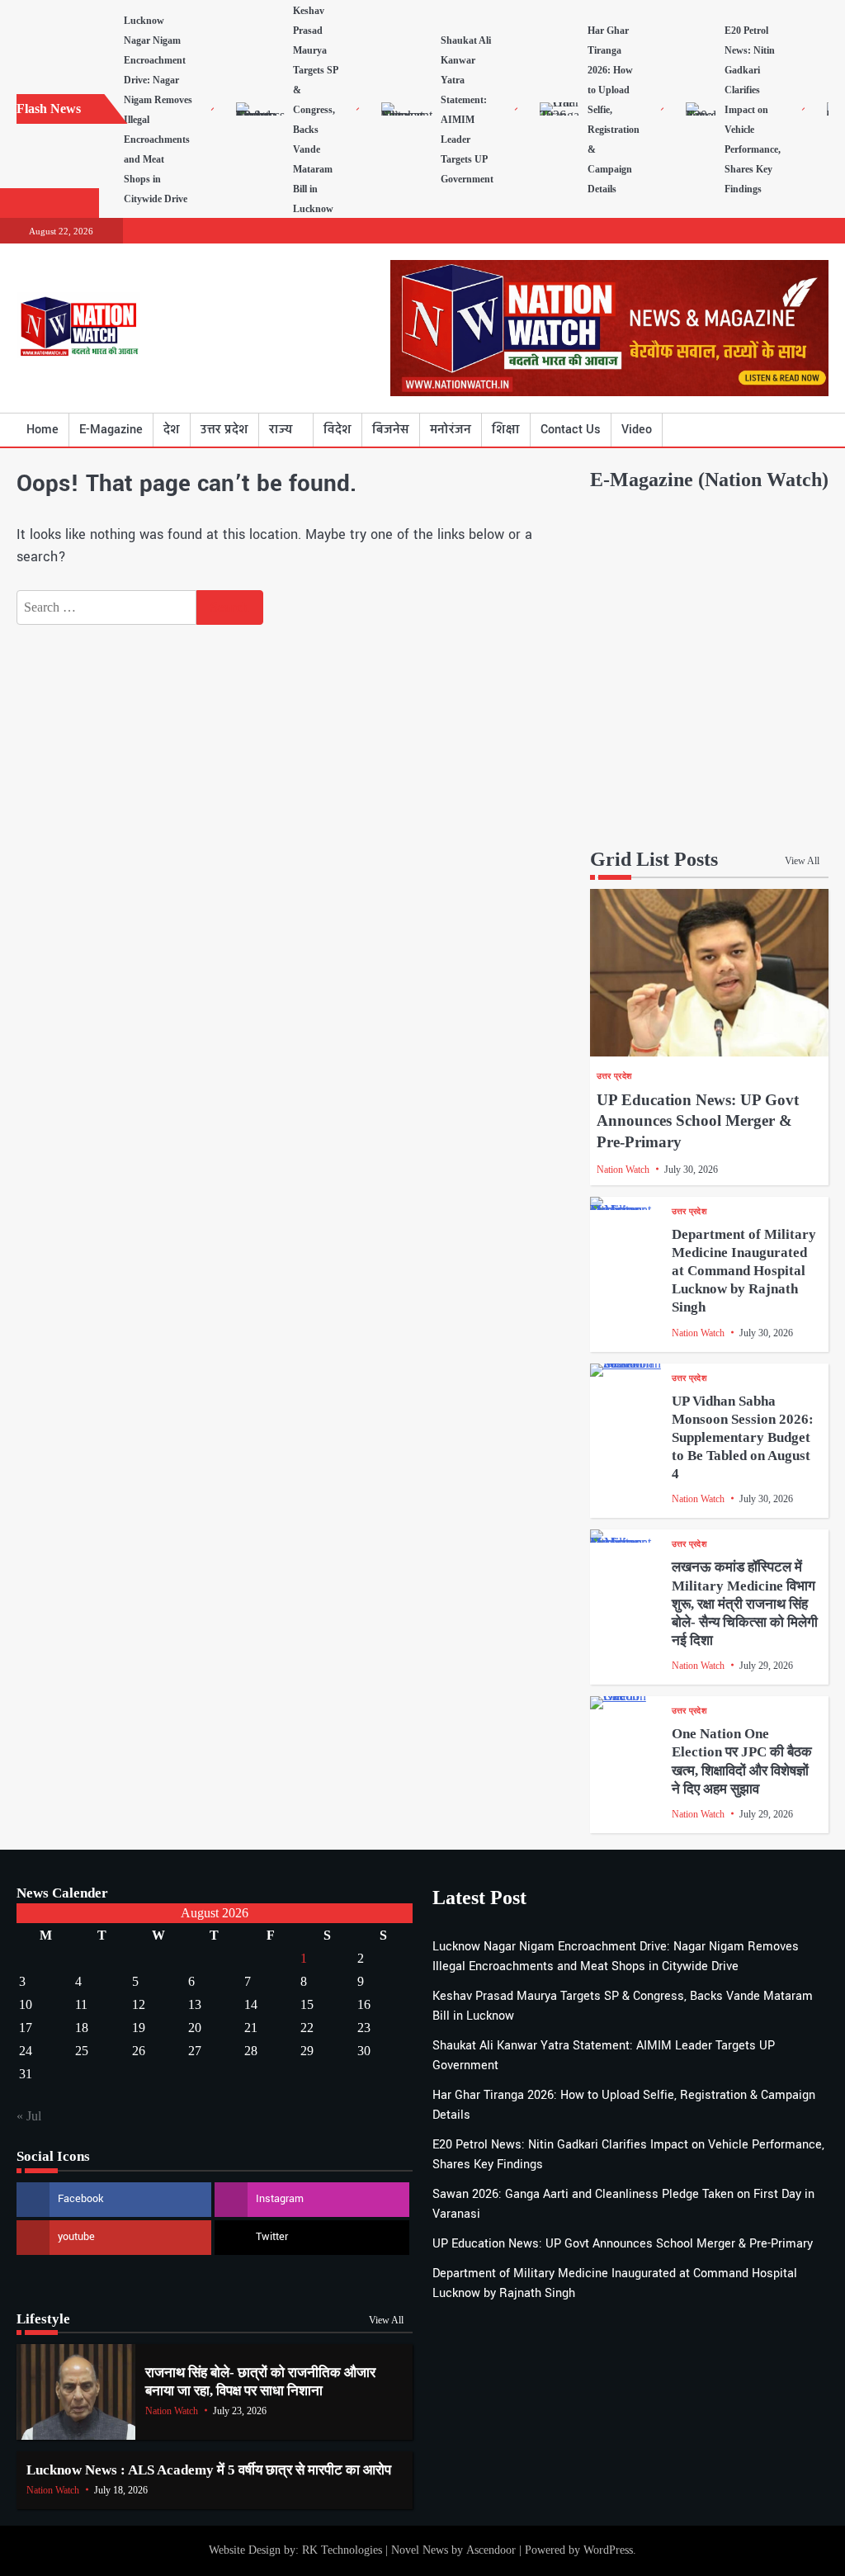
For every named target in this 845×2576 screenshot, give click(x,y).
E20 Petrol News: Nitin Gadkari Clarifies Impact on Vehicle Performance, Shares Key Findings (753, 110)
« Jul (29, 2116)
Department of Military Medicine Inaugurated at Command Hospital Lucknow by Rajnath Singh (744, 1271)
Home (42, 430)
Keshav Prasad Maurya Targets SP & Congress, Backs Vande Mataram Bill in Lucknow (315, 110)
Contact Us (571, 430)
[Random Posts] (791, 430)
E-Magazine (111, 430)
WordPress (608, 2550)
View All (802, 861)
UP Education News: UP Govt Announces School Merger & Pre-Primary (698, 1121)
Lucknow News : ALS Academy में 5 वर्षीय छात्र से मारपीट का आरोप (209, 2470)
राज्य (281, 430)
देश (172, 430)
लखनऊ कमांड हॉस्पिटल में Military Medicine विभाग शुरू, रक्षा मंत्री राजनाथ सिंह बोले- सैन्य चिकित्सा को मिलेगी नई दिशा (745, 1604)
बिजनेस (391, 430)
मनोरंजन (451, 430)
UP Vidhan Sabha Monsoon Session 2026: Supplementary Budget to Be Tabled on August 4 (743, 1438)
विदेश (338, 430)
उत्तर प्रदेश (224, 430)
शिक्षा (506, 430)
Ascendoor (491, 2550)
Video (637, 430)
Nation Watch (623, 1170)
